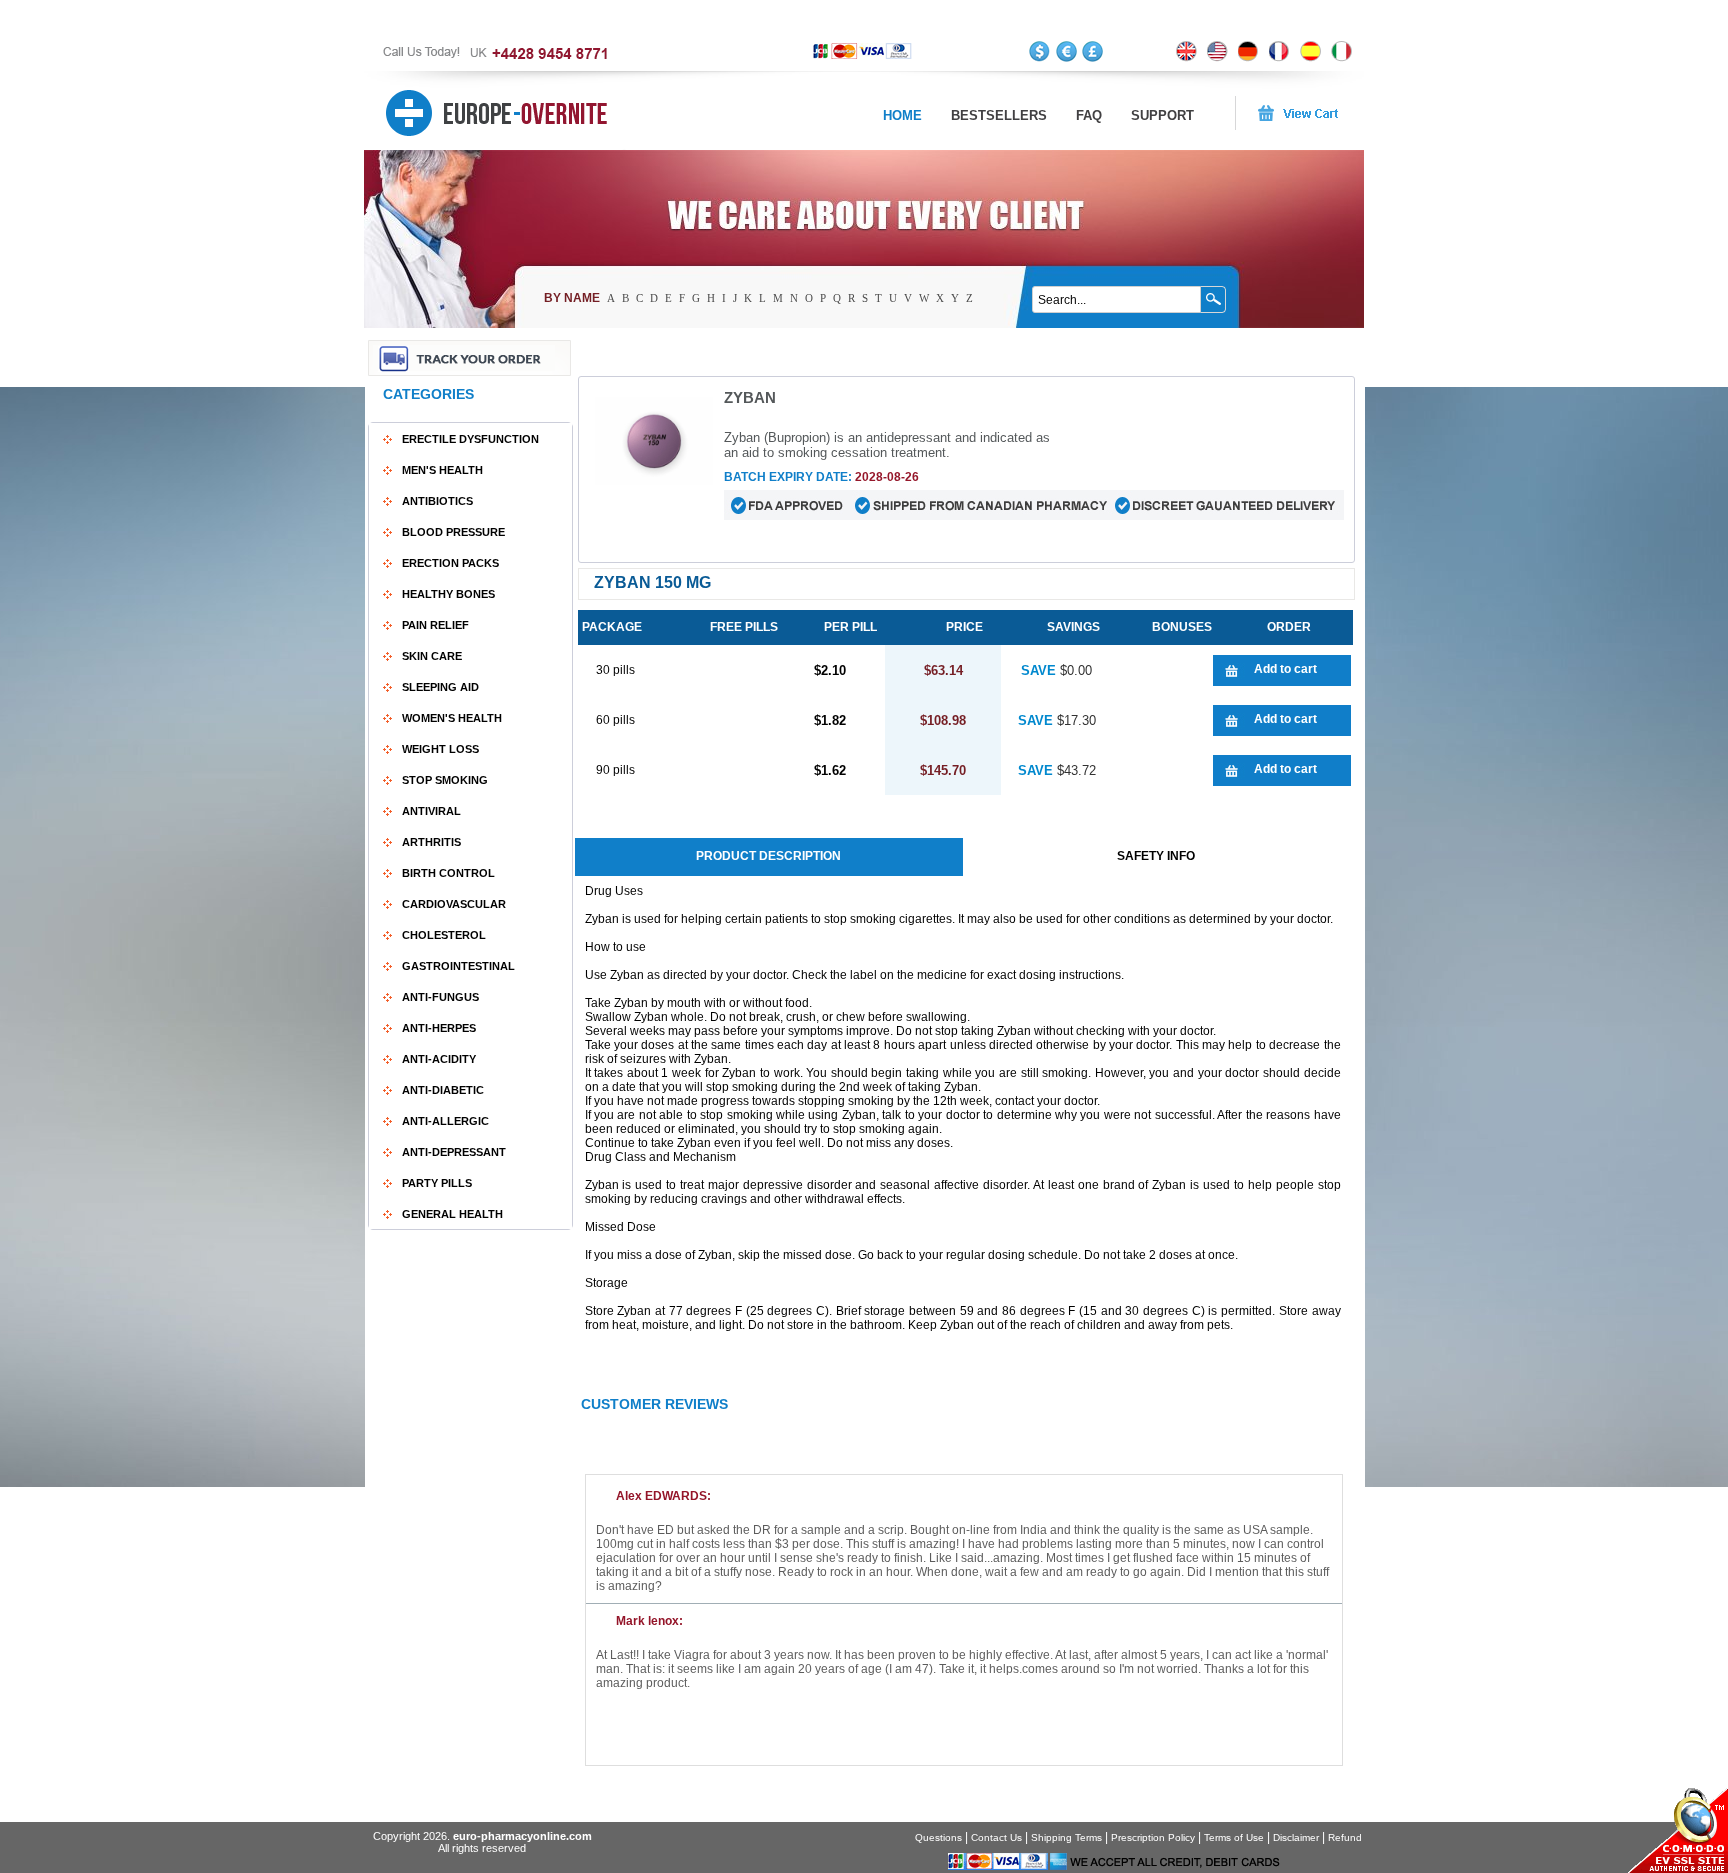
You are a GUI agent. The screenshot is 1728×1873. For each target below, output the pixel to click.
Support (1162, 115)
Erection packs (450, 563)
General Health (452, 1214)
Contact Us (996, 1837)
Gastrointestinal (458, 966)
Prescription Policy (1153, 1837)
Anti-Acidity (439, 1059)
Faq (1089, 115)
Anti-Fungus (440, 997)
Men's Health (442, 470)
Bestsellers (999, 115)
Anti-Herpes (439, 1028)
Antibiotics (437, 501)
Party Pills (437, 1183)
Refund (1345, 1837)
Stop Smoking (445, 780)
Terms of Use (1234, 1837)
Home (902, 115)
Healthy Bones (448, 594)
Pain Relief (435, 625)
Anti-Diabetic (443, 1090)
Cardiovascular (454, 904)
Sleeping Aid (440, 687)
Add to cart (1285, 669)
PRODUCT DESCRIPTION (768, 856)
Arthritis (431, 842)
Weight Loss (440, 749)
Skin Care (432, 656)
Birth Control (448, 873)
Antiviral (431, 811)
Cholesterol (444, 935)
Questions (938, 1837)
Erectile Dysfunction (470, 439)
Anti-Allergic (445, 1121)
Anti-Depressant (454, 1152)
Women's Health (452, 718)
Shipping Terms (1066, 1837)
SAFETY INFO (1156, 856)
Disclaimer (1296, 1837)
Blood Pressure (453, 532)
